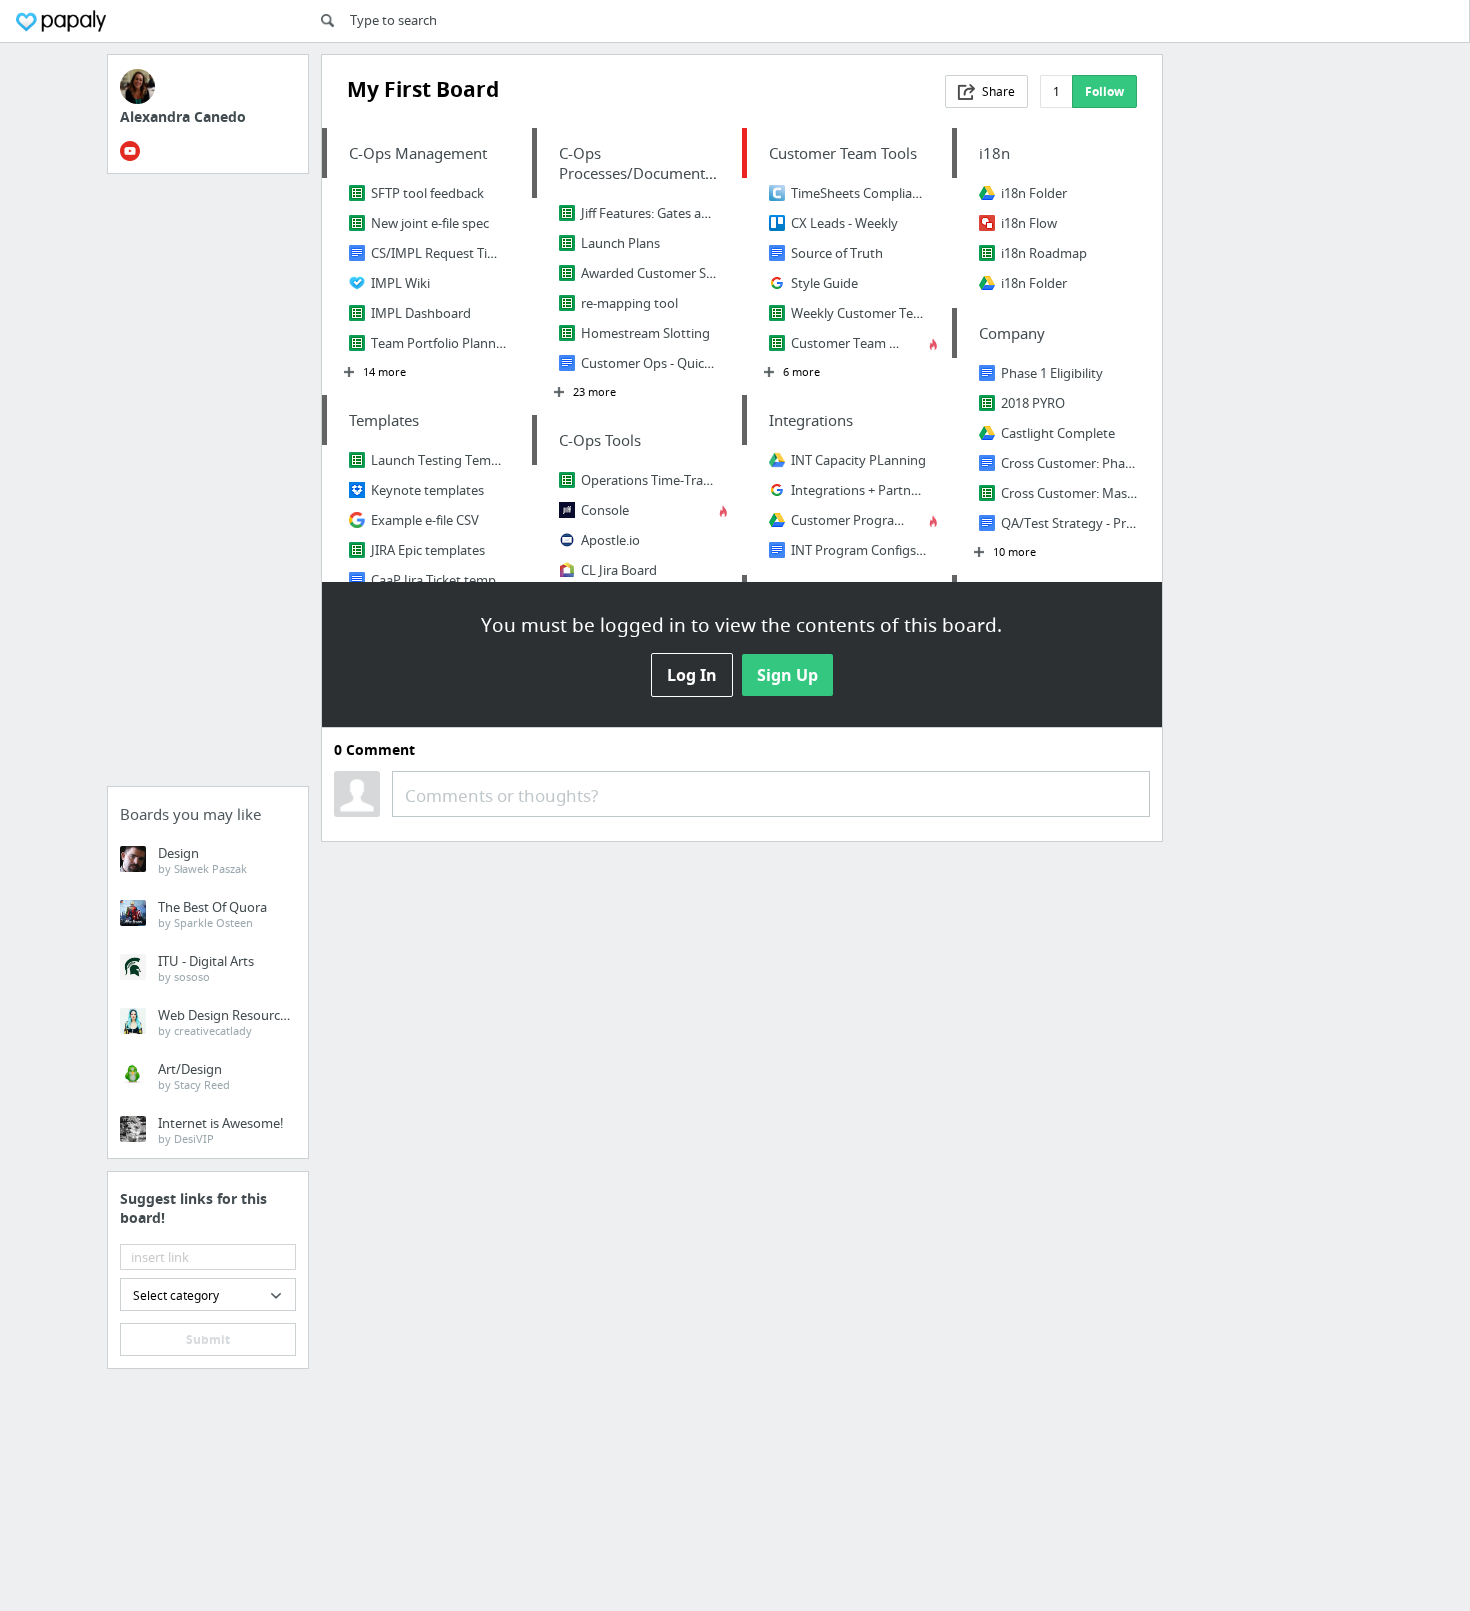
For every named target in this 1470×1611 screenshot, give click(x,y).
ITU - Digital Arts (206, 968)
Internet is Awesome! (221, 1130)
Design (202, 860)
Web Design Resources (225, 1022)
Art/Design (194, 1076)
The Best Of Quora (212, 914)
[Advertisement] (208, 486)
